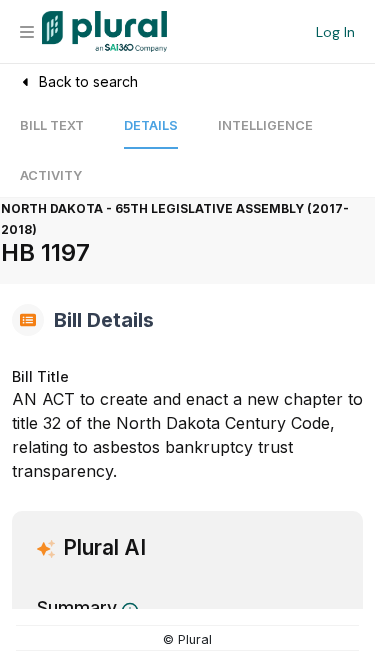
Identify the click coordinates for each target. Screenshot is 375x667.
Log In (335, 32)
